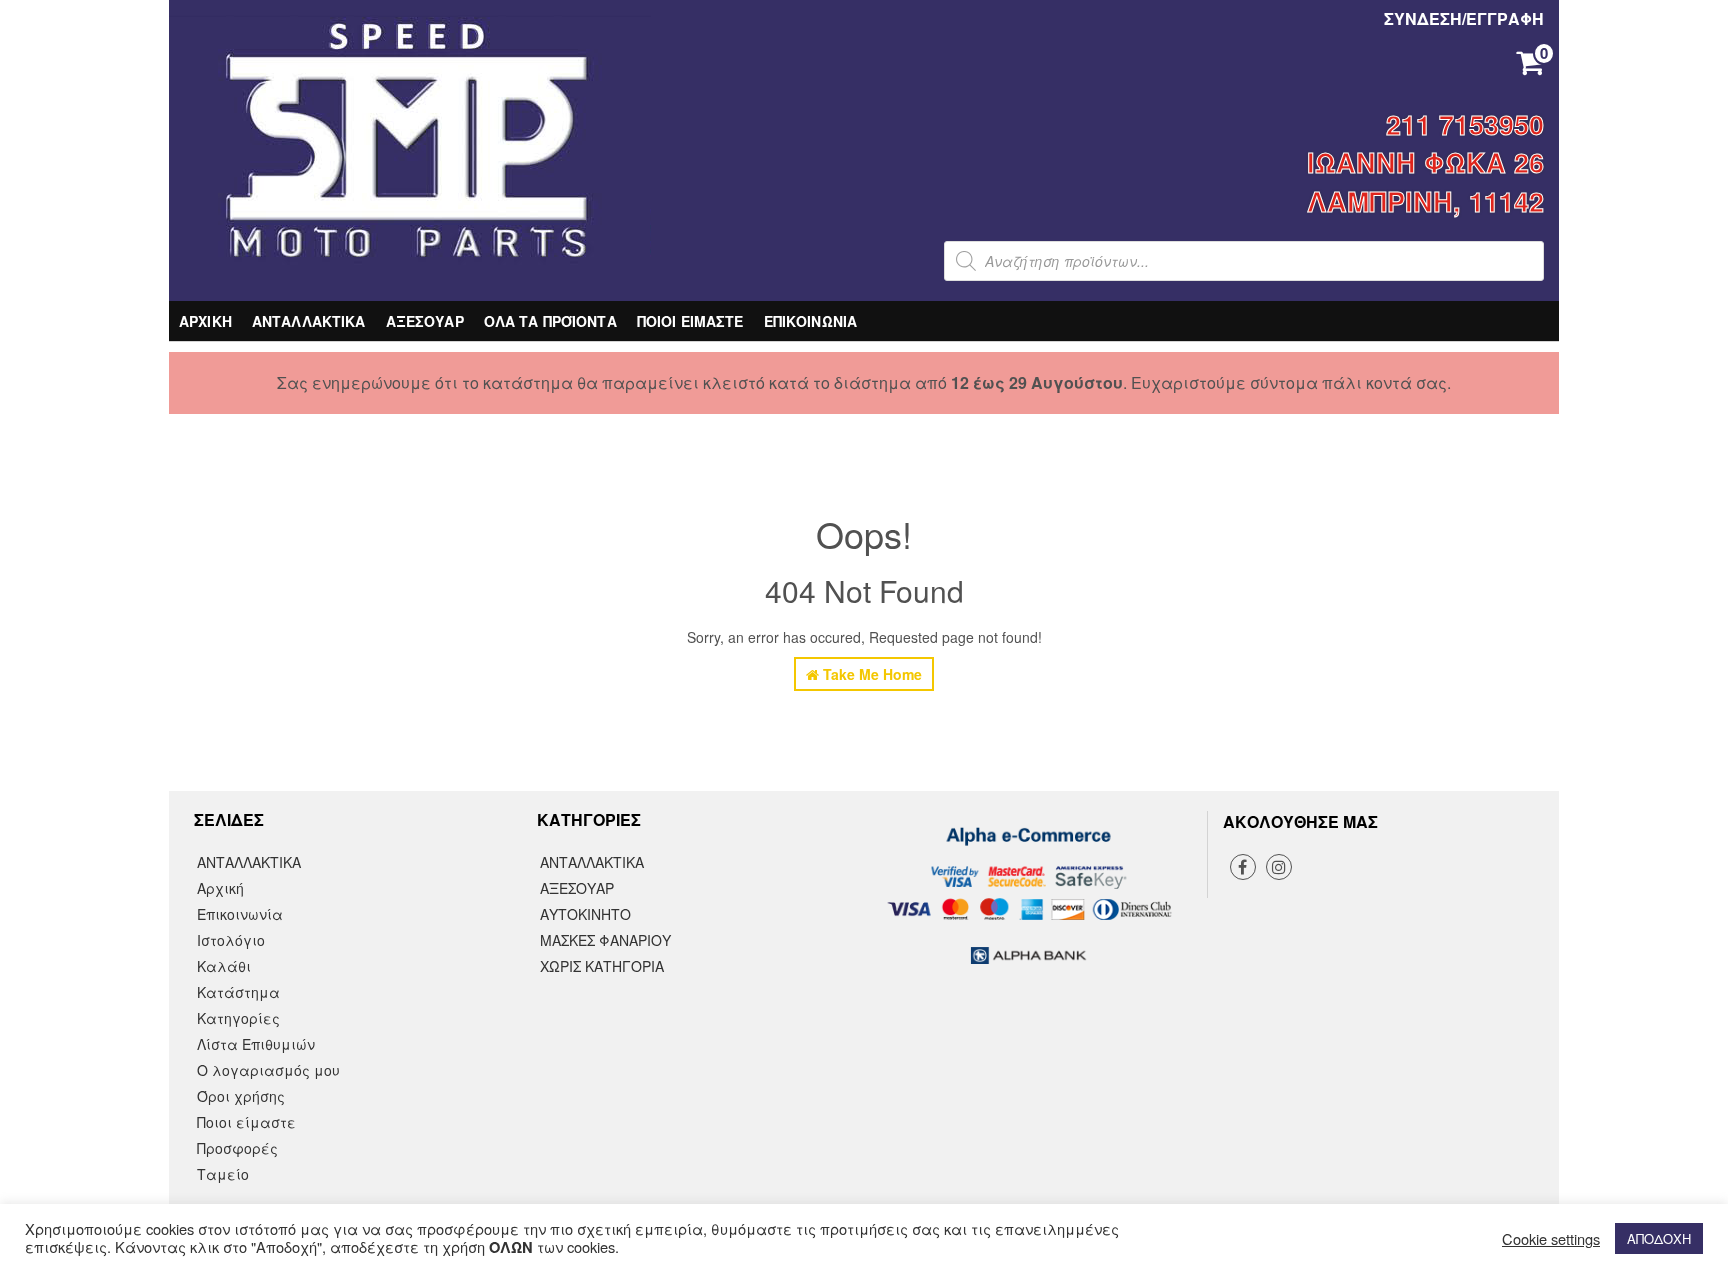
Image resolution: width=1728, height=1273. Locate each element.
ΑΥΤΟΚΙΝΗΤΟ (585, 914)
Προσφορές (237, 1148)
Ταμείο (223, 1174)
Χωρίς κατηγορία (602, 966)
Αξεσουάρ (577, 888)
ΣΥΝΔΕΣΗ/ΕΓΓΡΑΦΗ (1464, 18)
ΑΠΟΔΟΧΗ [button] (1659, 1238)
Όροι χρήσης (241, 1096)
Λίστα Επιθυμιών (256, 1044)
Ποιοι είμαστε (246, 1122)
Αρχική (220, 888)
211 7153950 (1465, 124)
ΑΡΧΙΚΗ (205, 321)
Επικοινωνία (240, 914)
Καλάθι (224, 966)
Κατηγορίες (238, 1018)
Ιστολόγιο (231, 940)
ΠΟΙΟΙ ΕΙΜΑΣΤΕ (690, 321)
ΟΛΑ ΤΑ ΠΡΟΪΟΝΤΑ (550, 321)
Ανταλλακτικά (592, 862)
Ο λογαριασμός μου (268, 1070)
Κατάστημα (238, 992)
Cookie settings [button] (1551, 1239)
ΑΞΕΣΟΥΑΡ (425, 321)
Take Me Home (870, 674)
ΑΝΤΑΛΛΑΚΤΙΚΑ (309, 321)
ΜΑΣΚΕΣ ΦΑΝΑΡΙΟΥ (605, 940)
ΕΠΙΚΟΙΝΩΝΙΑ (811, 321)
